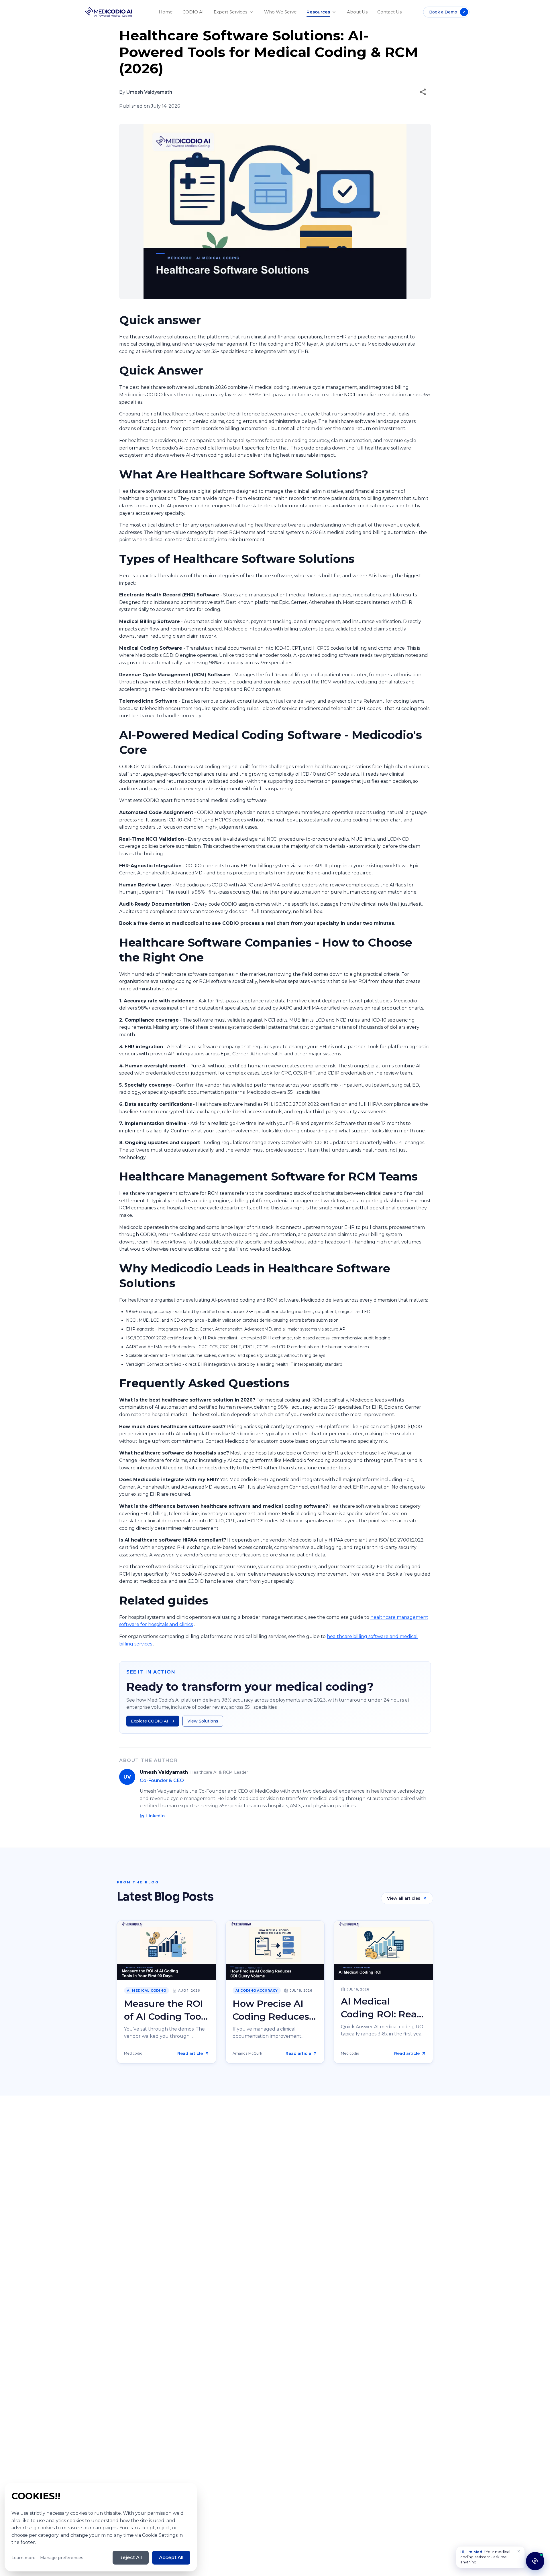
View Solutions (203, 1721)
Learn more (23, 2558)
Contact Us (389, 12)
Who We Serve (280, 12)
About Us (357, 12)
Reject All (131, 2558)
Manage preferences (62, 2558)
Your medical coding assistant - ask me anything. (485, 2557)
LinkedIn (155, 1816)
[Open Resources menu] (334, 12)
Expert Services (230, 12)
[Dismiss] (519, 2551)
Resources (318, 12)
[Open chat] (535, 2561)
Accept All (171, 2558)
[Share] (423, 92)
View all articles (404, 1898)
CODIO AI (193, 12)
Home (166, 12)
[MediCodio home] (109, 12)
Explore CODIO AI (150, 1721)
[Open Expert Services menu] (251, 12)
